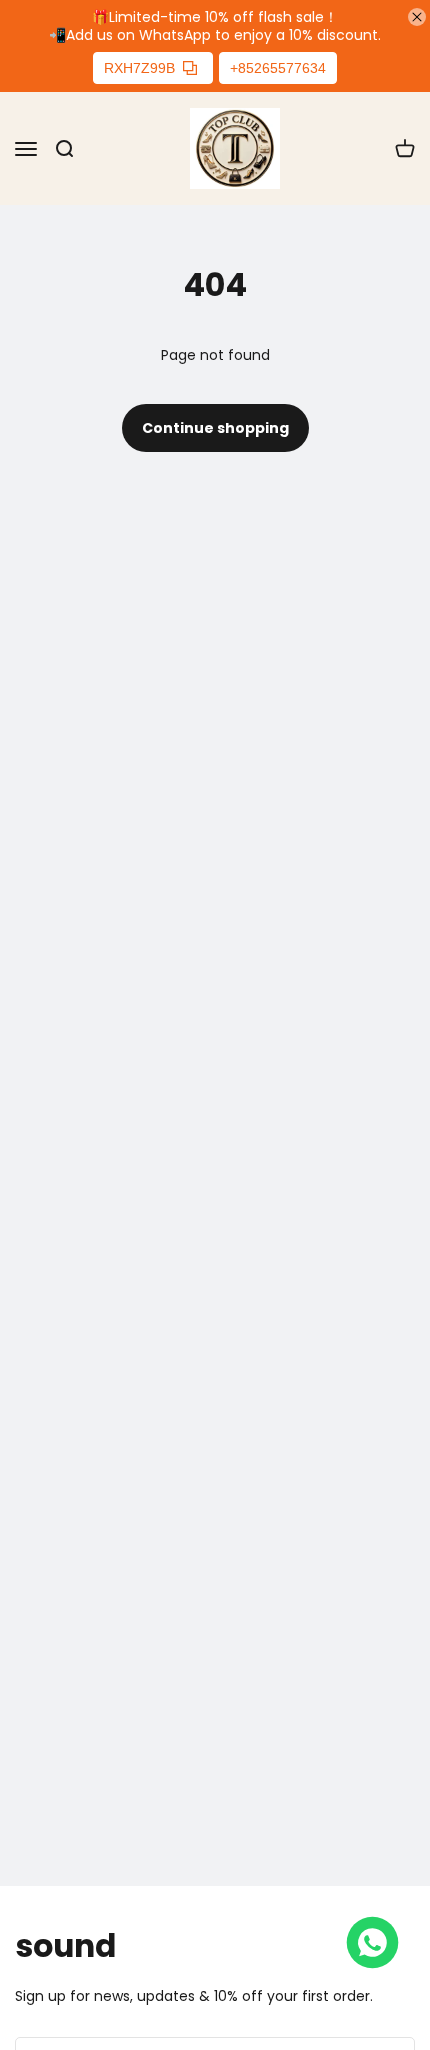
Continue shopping (215, 428)
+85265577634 (278, 68)
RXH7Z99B (139, 68)
